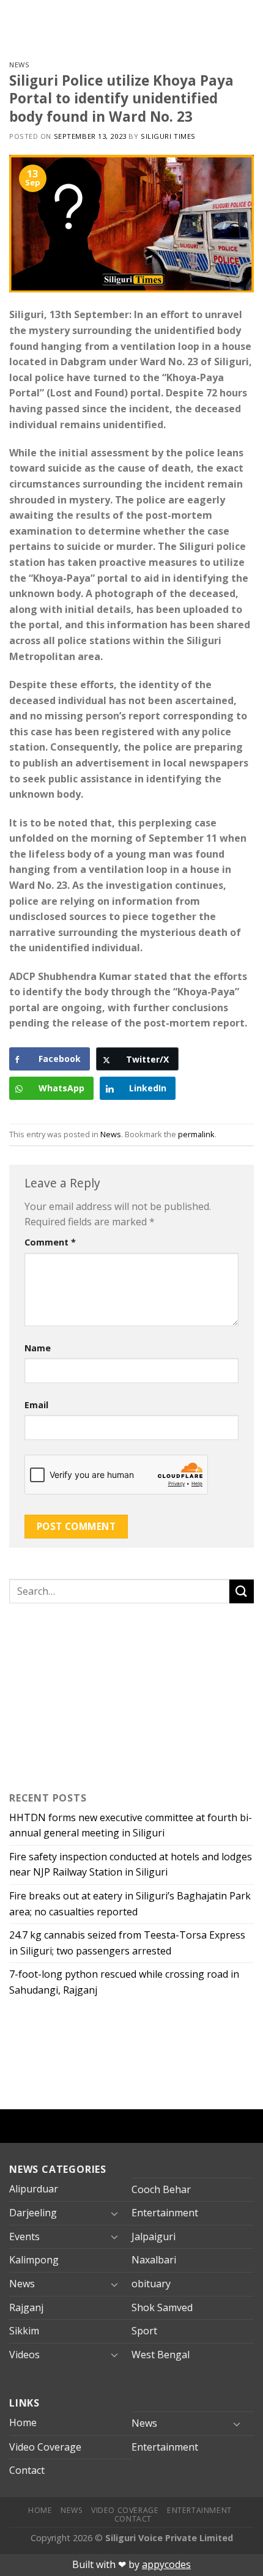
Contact (27, 2470)
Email (36, 1405)
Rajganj (26, 2307)
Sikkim (24, 2331)
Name (38, 1348)
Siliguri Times (168, 136)
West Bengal (161, 2355)
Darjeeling (33, 2213)
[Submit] (242, 1591)
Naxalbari (154, 2260)
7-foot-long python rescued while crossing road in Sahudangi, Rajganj (124, 1982)
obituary (151, 2284)
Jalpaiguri (154, 2236)
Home (23, 2422)
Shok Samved (162, 2307)
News (19, 65)
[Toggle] (114, 2213)
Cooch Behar (161, 2189)
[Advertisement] (86, 1694)
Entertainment (165, 2213)
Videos (24, 2355)
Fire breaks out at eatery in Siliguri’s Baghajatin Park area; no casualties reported (130, 1904)
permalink (196, 1134)
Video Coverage (45, 2447)
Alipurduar (34, 2189)
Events (24, 2236)
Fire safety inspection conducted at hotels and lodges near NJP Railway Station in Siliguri (131, 1865)
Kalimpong (34, 2260)
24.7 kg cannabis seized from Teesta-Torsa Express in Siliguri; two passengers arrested (127, 1943)
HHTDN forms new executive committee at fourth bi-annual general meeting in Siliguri (131, 1825)
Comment (50, 1242)
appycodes (166, 2564)
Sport (144, 2331)
